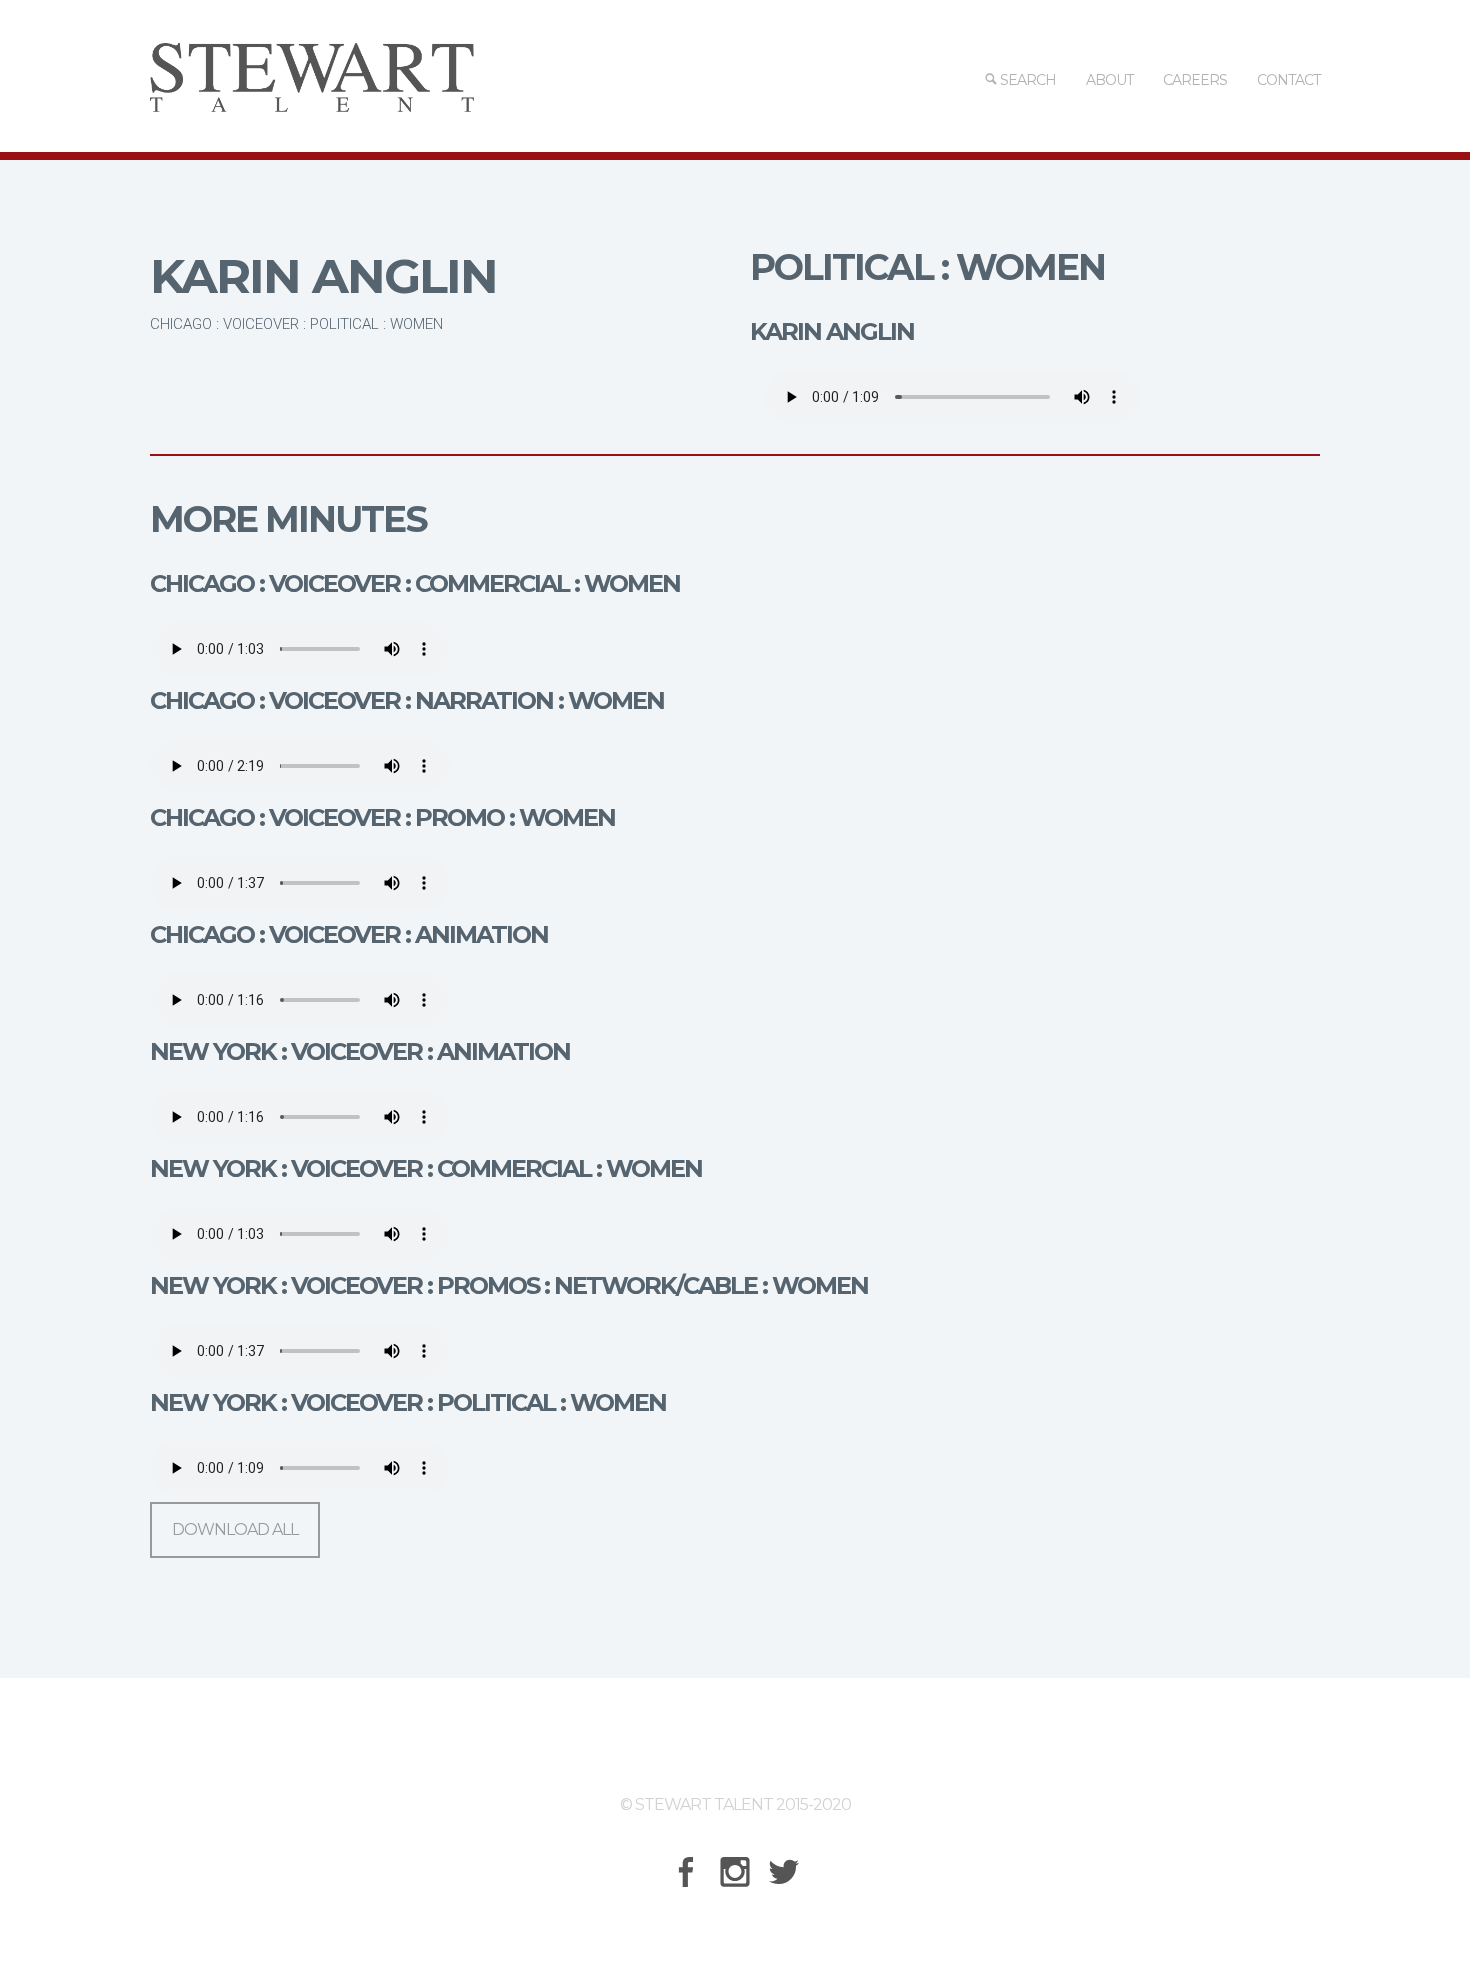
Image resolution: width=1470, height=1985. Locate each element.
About (1109, 80)
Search (1026, 80)
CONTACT (1288, 80)
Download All (235, 1529)
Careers (1195, 80)
